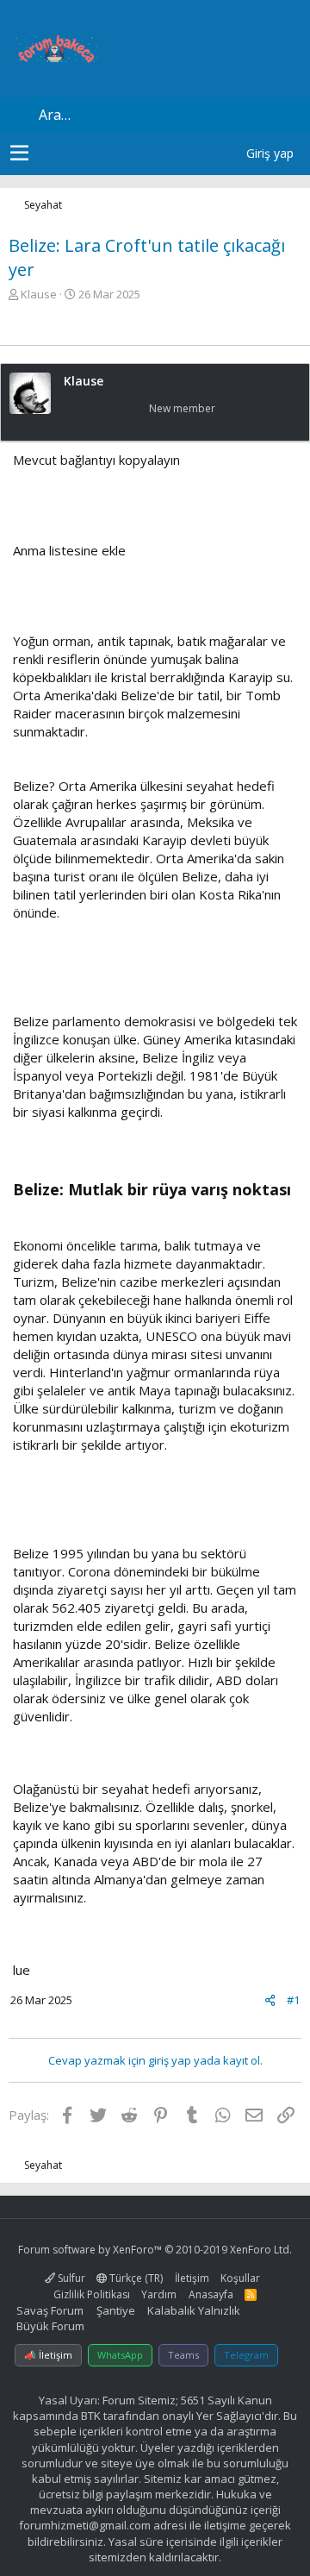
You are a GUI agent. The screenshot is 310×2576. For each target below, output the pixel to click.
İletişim (192, 2278)
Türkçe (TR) (135, 2278)
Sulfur (70, 2278)
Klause (39, 294)
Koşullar (240, 2278)
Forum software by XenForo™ (155, 2250)
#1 (293, 2000)
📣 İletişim (48, 2355)
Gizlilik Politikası (92, 2294)
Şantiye (116, 2310)
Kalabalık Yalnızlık (194, 2310)
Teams (183, 2355)
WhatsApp (120, 2355)
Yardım (159, 2294)
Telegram (246, 2355)
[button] (19, 154)
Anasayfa (211, 2294)
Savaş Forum (50, 2310)
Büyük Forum (50, 2326)
